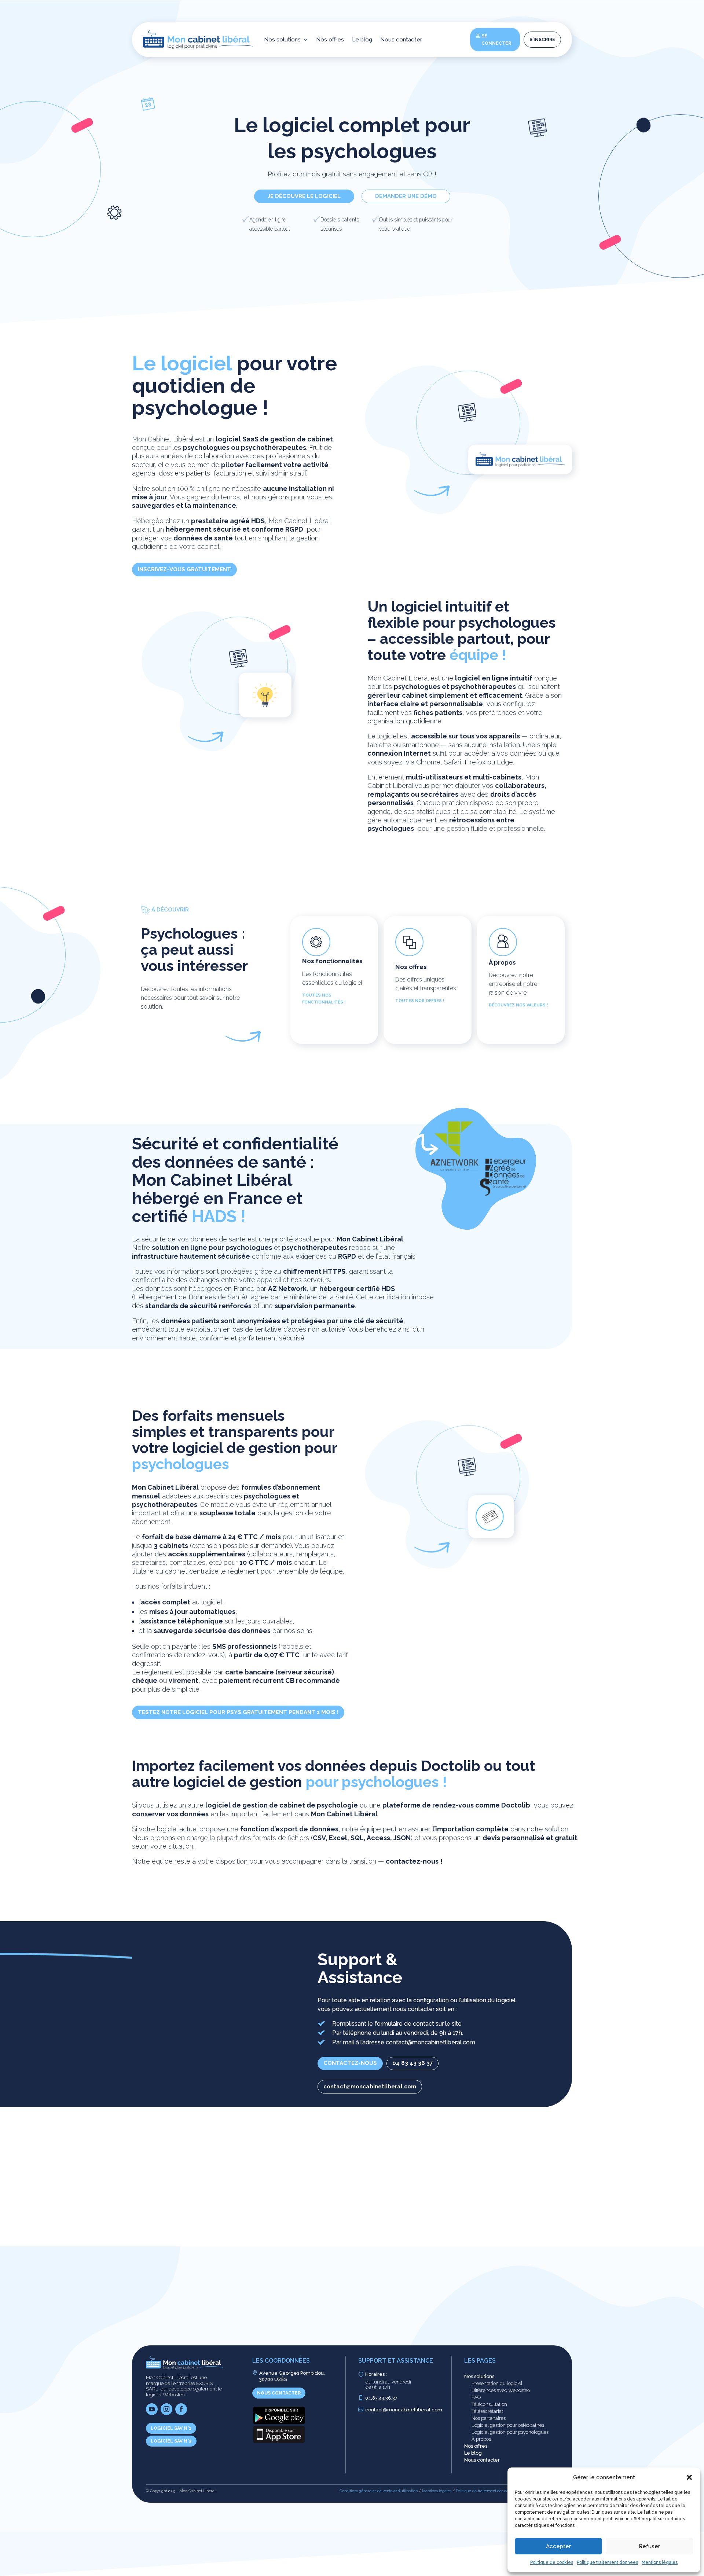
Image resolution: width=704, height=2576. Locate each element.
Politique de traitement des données (487, 2491)
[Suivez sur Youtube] (152, 2409)
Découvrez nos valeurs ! (518, 1005)
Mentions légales (660, 2562)
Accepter (558, 2546)
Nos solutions (282, 40)
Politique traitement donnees (607, 2562)
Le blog (362, 40)
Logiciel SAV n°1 (171, 2428)
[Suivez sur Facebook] (181, 2409)
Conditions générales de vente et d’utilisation (379, 2491)
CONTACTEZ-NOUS (350, 2063)
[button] (689, 2477)
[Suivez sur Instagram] (166, 2409)
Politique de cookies (552, 2562)
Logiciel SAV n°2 (171, 2441)
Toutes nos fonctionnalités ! (324, 999)
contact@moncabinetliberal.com (370, 2087)
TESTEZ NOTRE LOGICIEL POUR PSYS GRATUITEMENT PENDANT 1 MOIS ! (238, 1712)
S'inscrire (542, 40)
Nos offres (330, 40)
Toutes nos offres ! (420, 1001)
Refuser (649, 2546)
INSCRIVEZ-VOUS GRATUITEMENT (184, 569)
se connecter (496, 40)
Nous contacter (401, 40)
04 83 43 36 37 (412, 2063)
